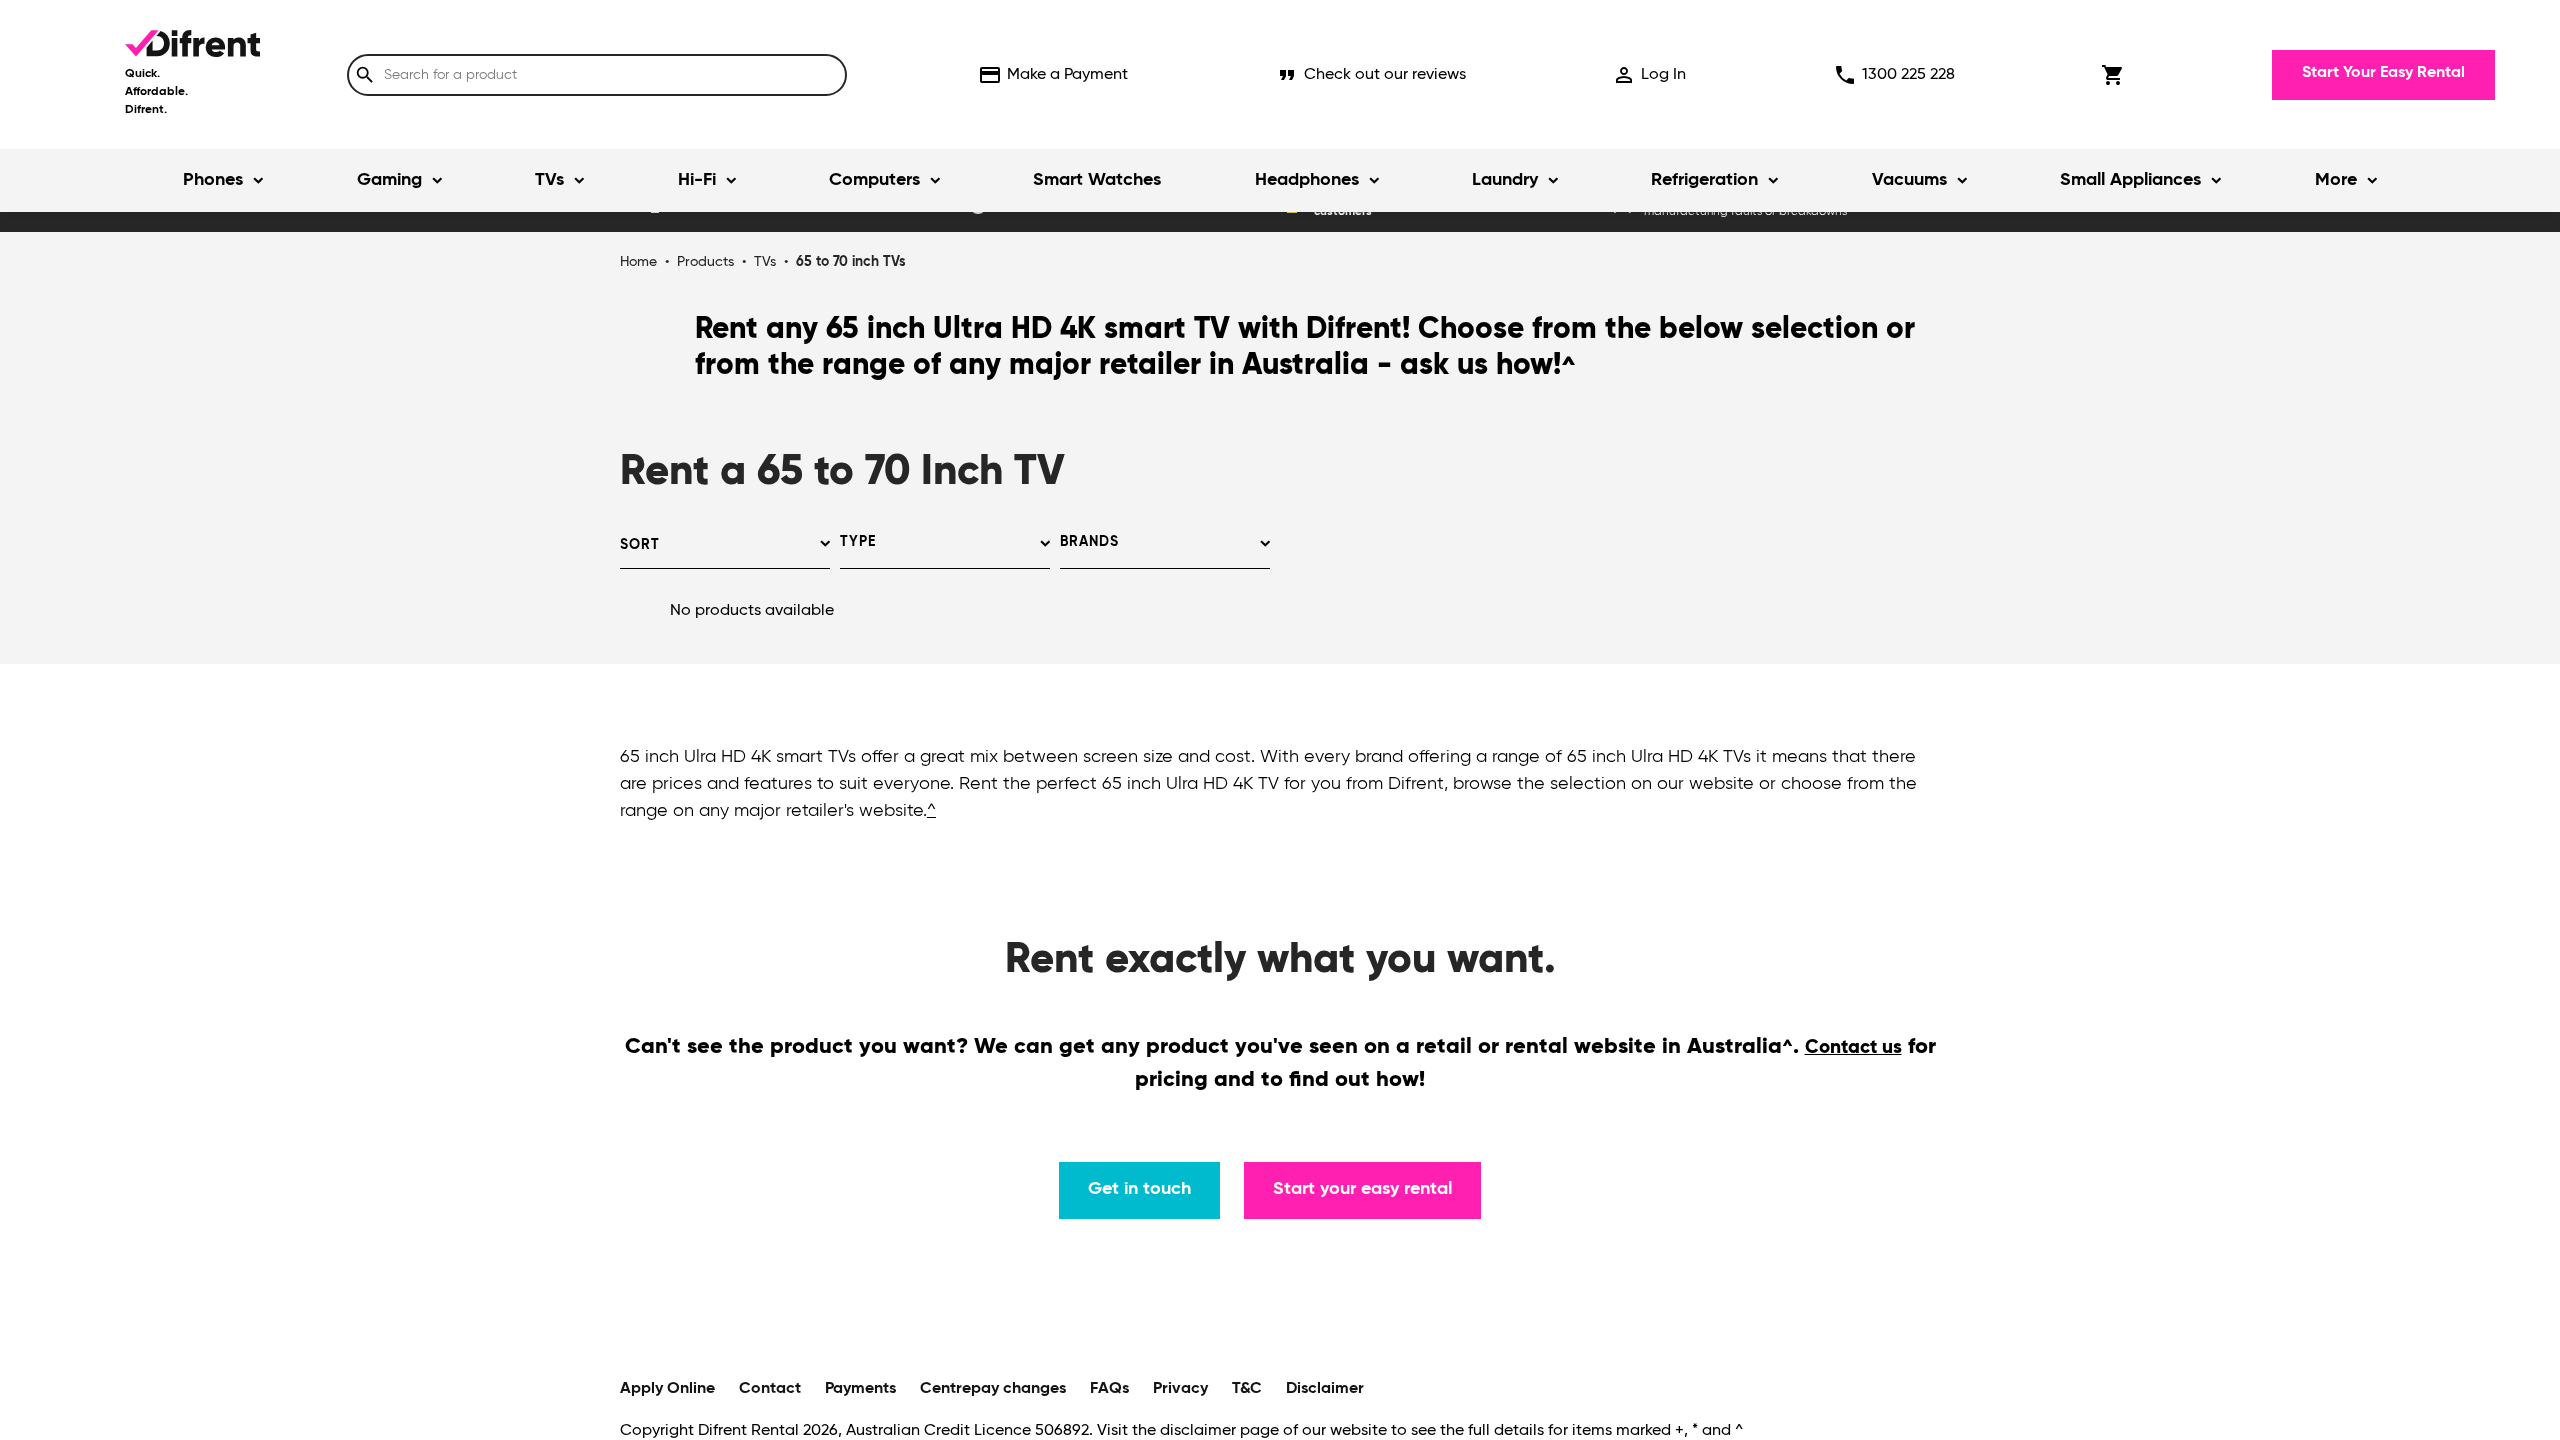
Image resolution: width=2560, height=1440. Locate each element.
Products (705, 262)
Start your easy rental (1362, 1189)
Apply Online (667, 1389)
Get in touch (1139, 1189)
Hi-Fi (697, 180)
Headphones (1307, 180)
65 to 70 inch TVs (851, 262)
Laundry (1505, 180)
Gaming (389, 180)
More (2336, 180)
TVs (549, 180)
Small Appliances (2130, 180)
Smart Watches (1097, 180)
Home (638, 262)
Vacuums (1909, 180)
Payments (860, 1389)
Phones (213, 180)
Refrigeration (1704, 180)
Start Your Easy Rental (2383, 73)
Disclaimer (1325, 1389)
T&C (1247, 1389)
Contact (770, 1389)
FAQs (1109, 1389)
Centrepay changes (993, 1389)
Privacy (1180, 1389)
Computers (874, 180)
